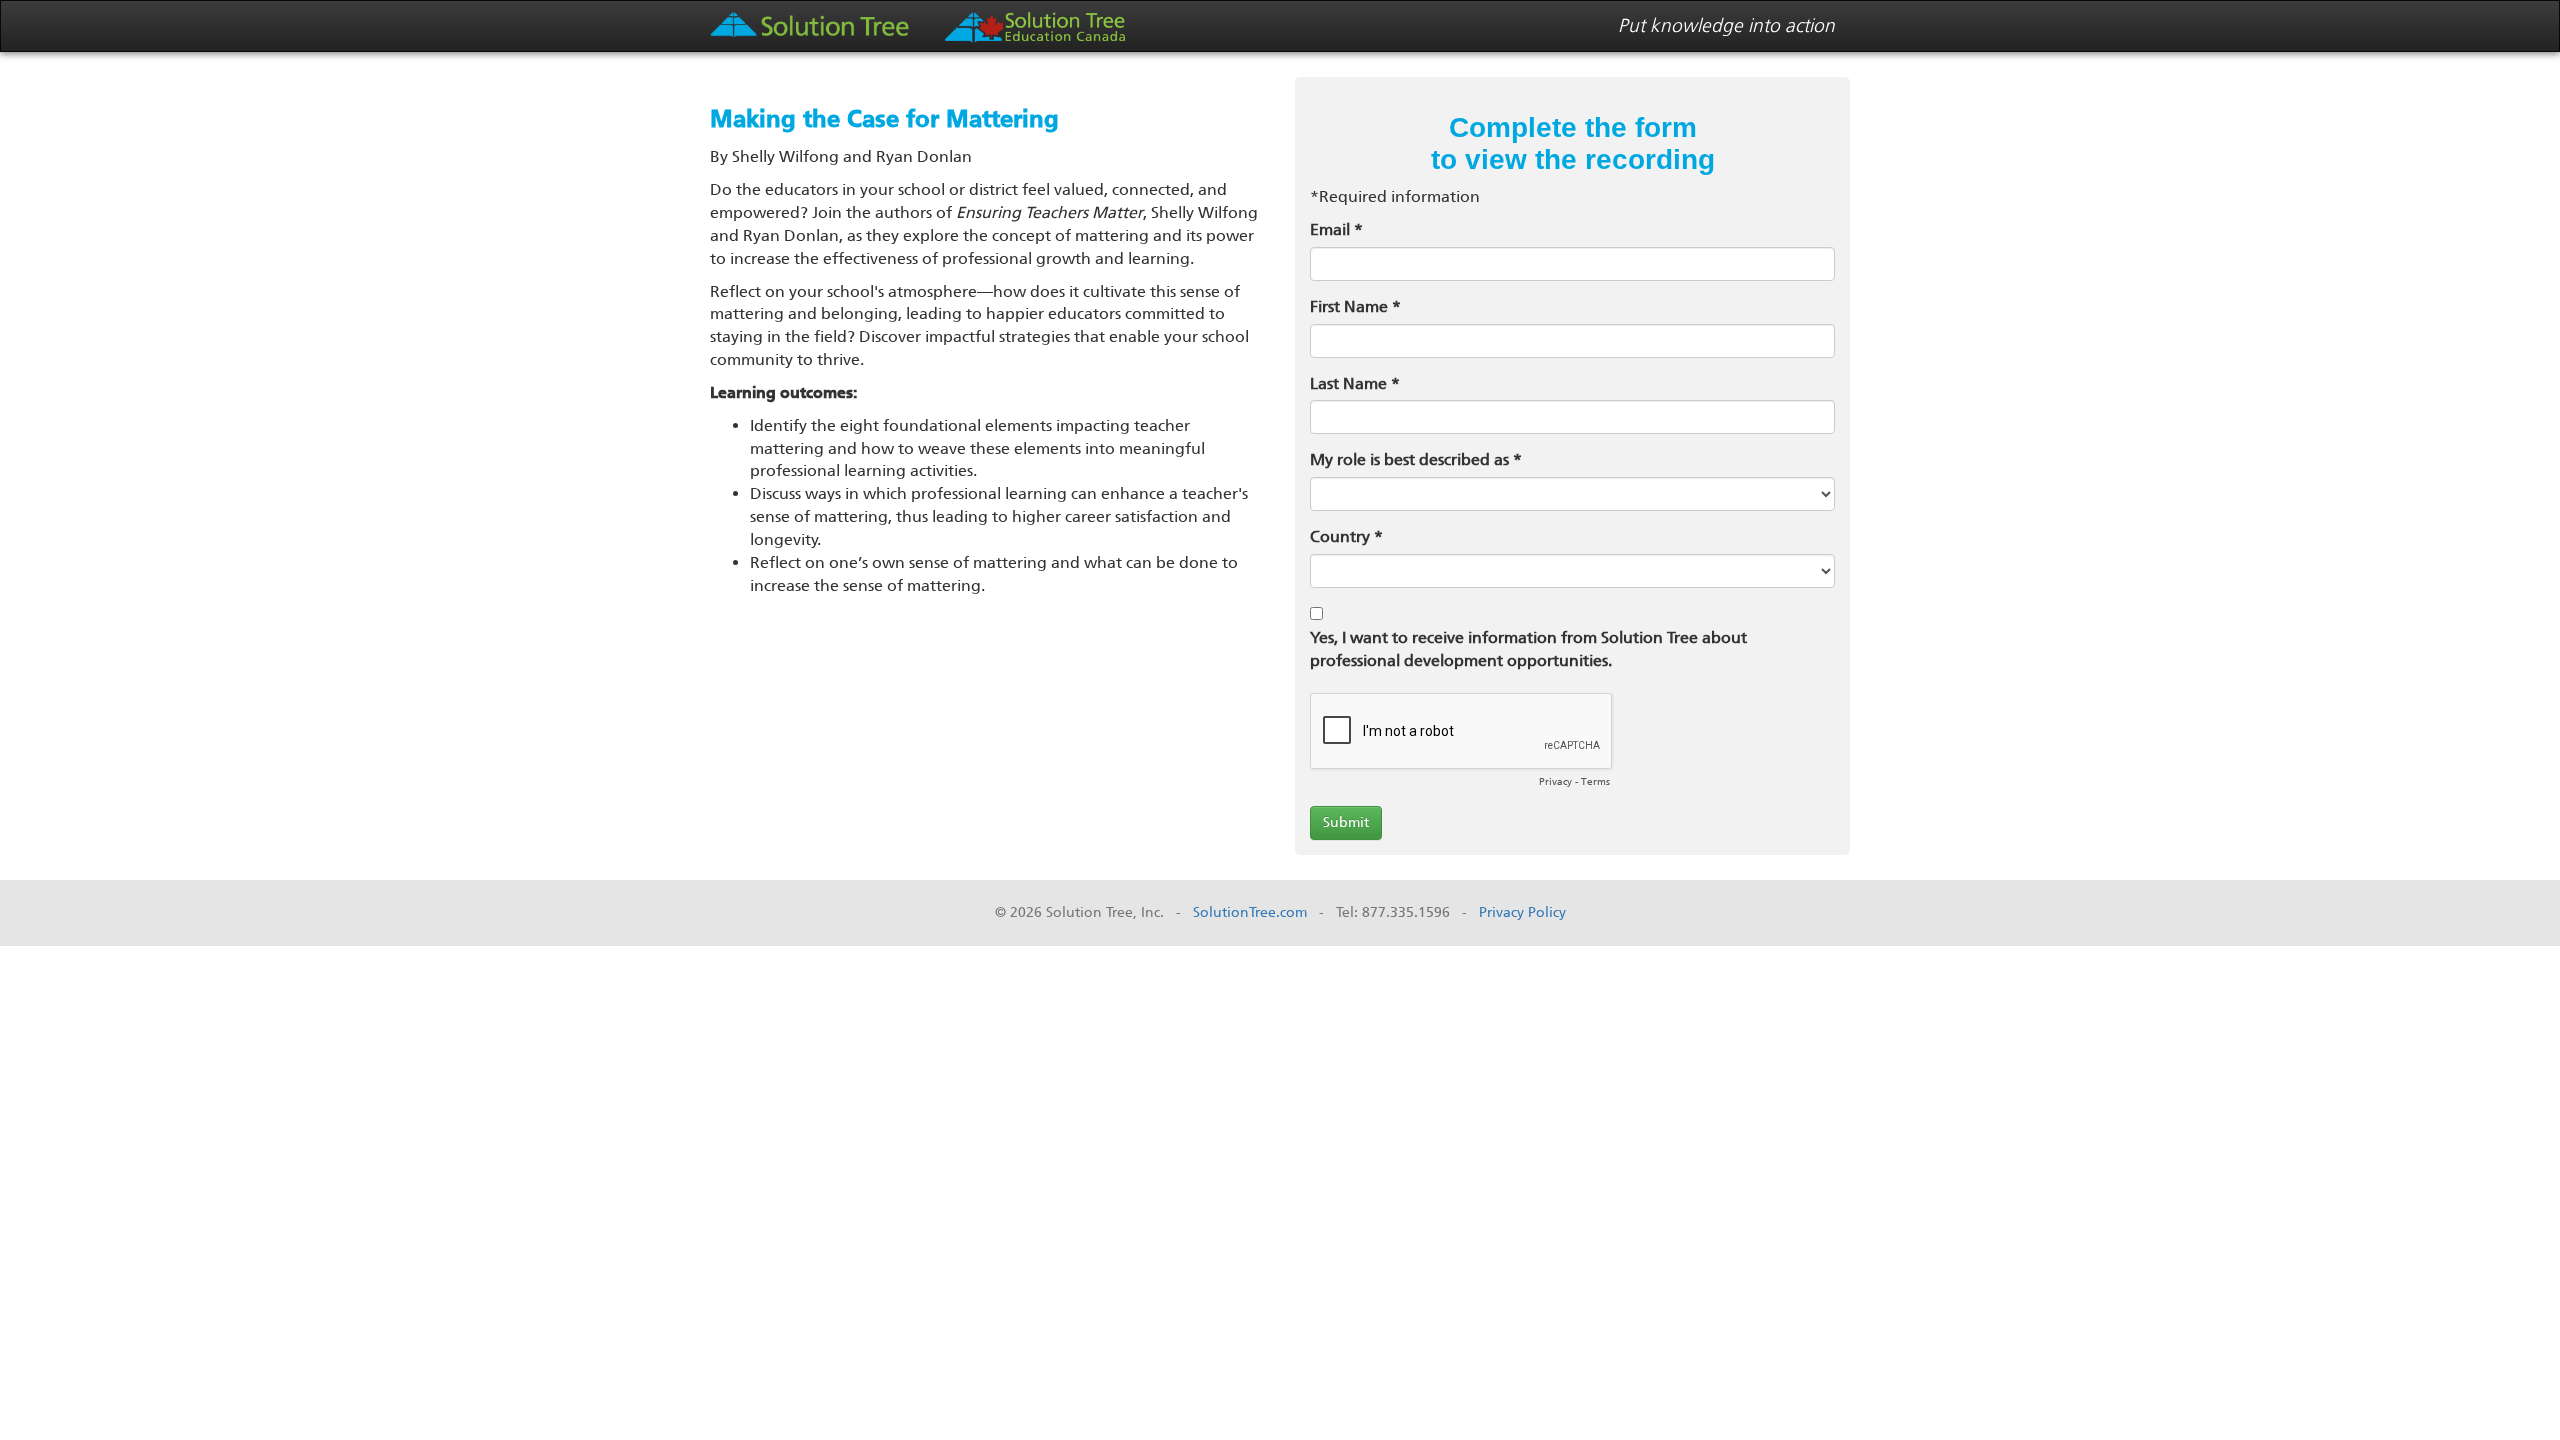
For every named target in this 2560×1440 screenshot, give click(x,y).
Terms (1595, 782)
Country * (1346, 536)
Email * (1336, 229)
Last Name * (1355, 383)
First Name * (1355, 306)
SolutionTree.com (1250, 912)
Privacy (1555, 782)
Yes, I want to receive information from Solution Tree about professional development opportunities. (1528, 649)
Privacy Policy (1522, 912)
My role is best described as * (1416, 459)
